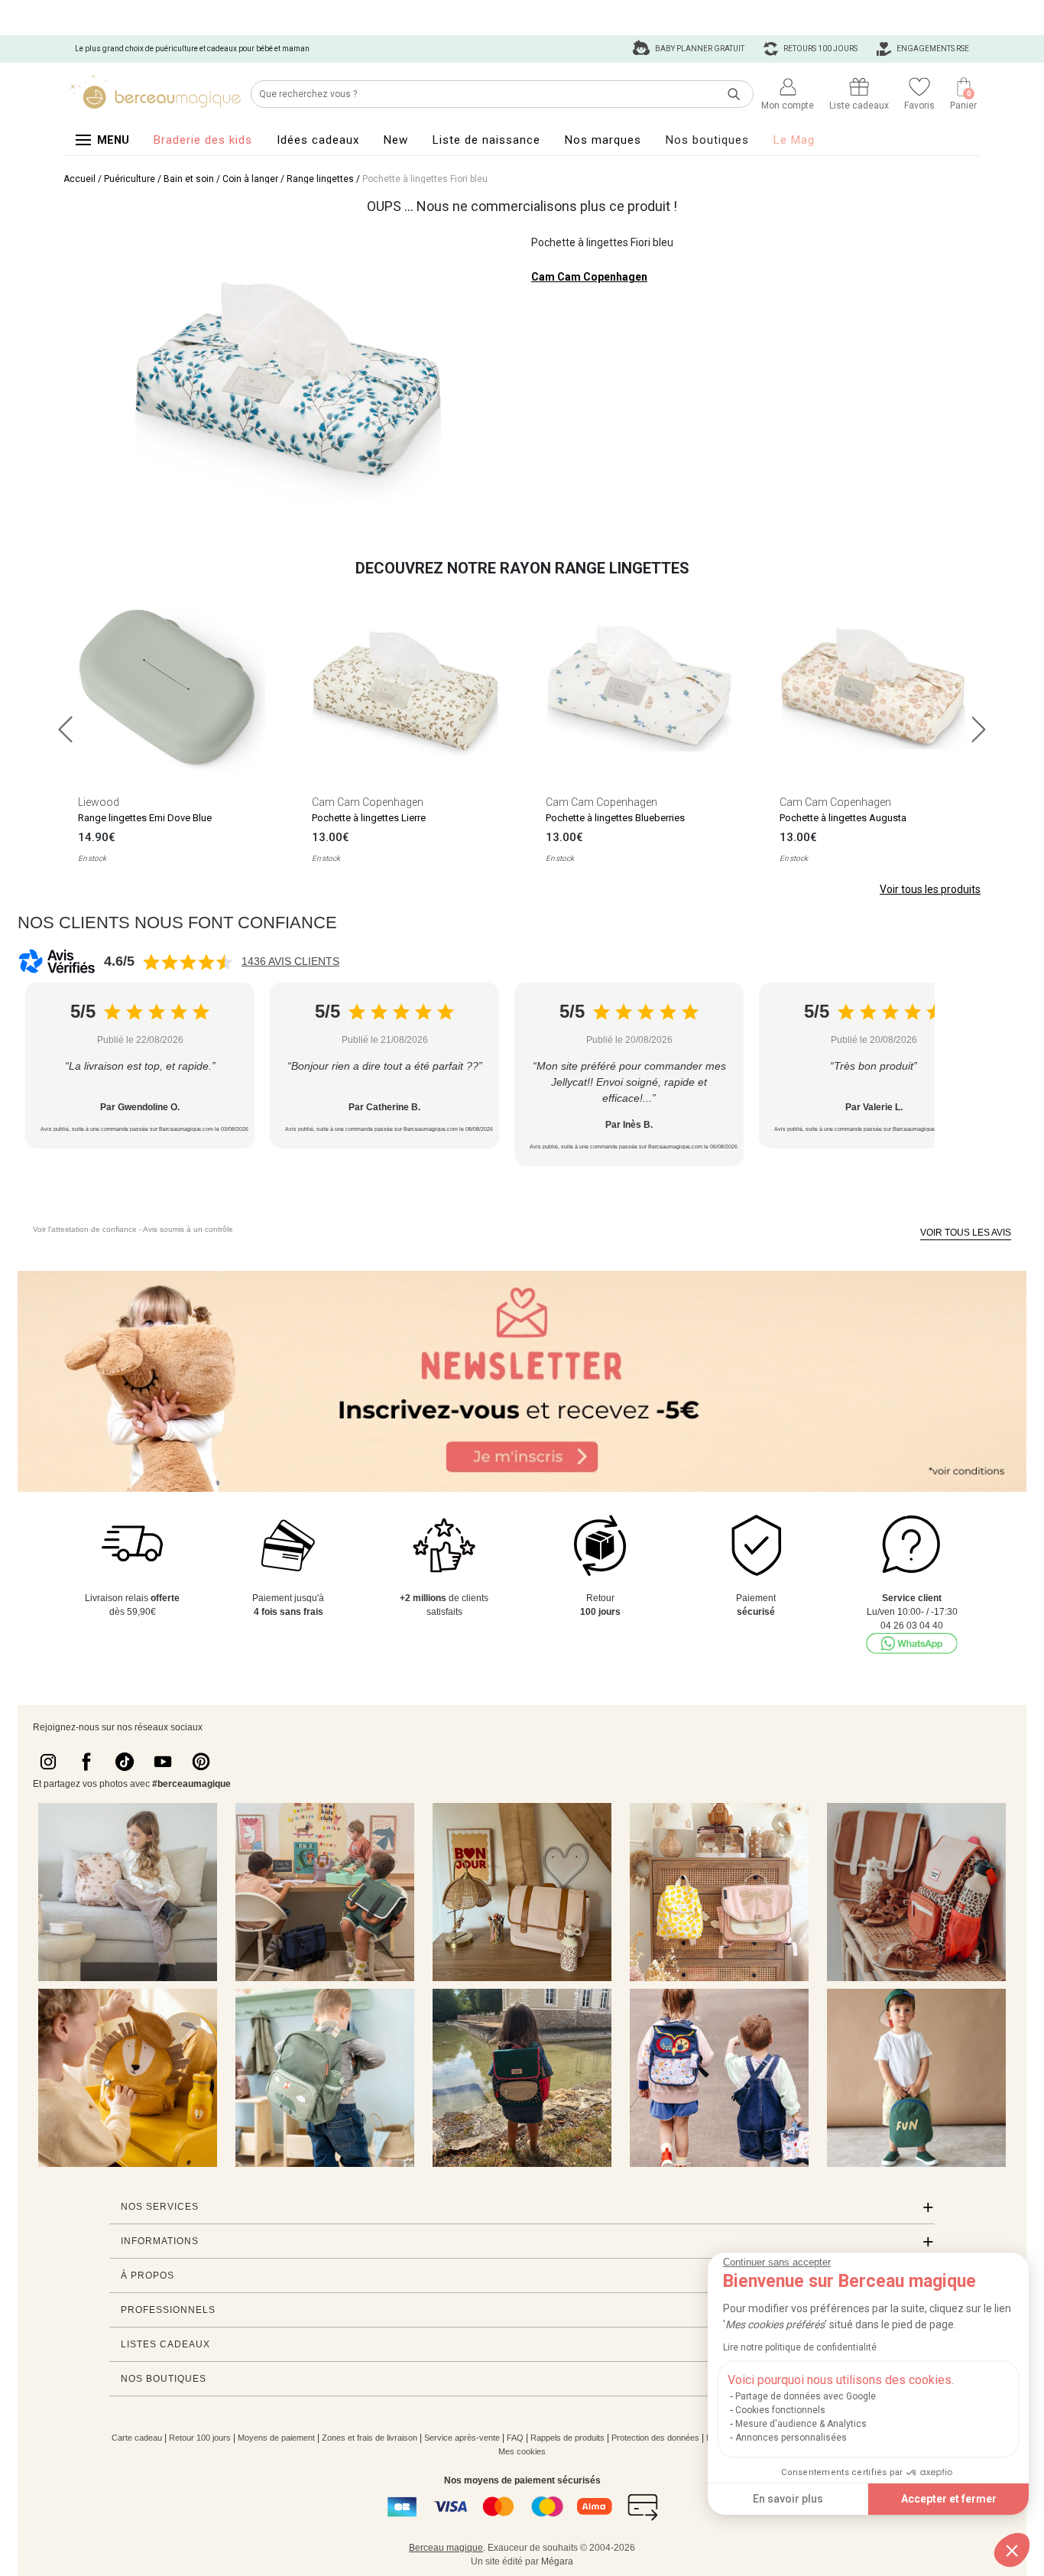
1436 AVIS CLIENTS (290, 961)
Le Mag (794, 140)
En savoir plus (788, 2499)
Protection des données (655, 2438)
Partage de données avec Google (806, 2396)
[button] (1012, 2550)
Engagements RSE (932, 49)
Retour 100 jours (200, 2438)
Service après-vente (462, 2438)
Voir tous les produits (930, 889)
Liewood (99, 802)
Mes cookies (522, 2451)
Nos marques (603, 140)
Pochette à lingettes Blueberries (615, 818)
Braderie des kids (203, 140)
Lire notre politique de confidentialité (800, 2347)
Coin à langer (250, 179)
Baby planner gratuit (699, 49)
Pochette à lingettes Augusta (843, 818)
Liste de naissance (486, 140)
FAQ (515, 2438)
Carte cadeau (137, 2438)
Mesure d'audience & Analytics (801, 2424)
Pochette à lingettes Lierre (369, 818)
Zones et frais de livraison (370, 2438)
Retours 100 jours (820, 49)
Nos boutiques (707, 140)
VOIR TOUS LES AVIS (966, 1233)
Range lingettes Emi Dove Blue (145, 818)
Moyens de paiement (276, 2438)
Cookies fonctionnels (780, 2410)
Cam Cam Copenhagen (589, 277)
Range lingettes (320, 179)
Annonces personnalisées (791, 2438)
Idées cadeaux (318, 140)
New (396, 140)
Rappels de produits (567, 2438)
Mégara (557, 2561)
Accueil (79, 179)
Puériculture (130, 179)
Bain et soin (189, 179)
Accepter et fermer (949, 2499)
